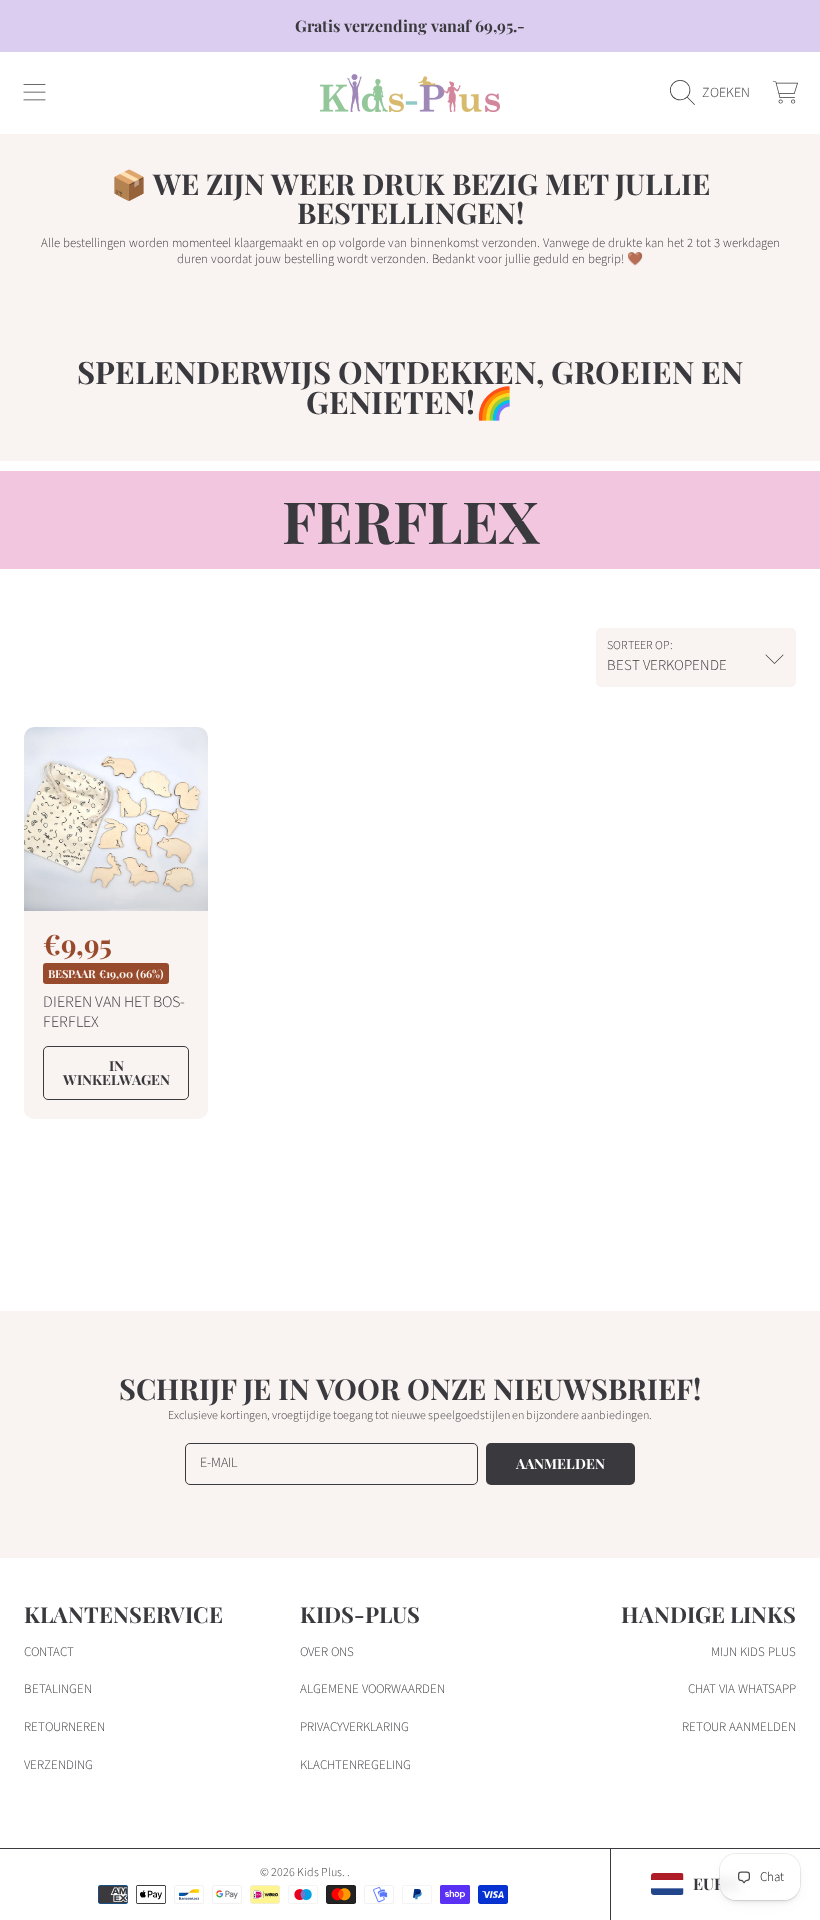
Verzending (58, 1765)
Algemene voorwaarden (372, 1689)
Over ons (327, 1652)
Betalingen (58, 1689)
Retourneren (64, 1727)
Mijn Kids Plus (753, 1652)
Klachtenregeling (355, 1765)
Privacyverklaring (354, 1727)
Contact (49, 1652)
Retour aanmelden (739, 1727)
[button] (35, 93)
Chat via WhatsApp (742, 1689)
